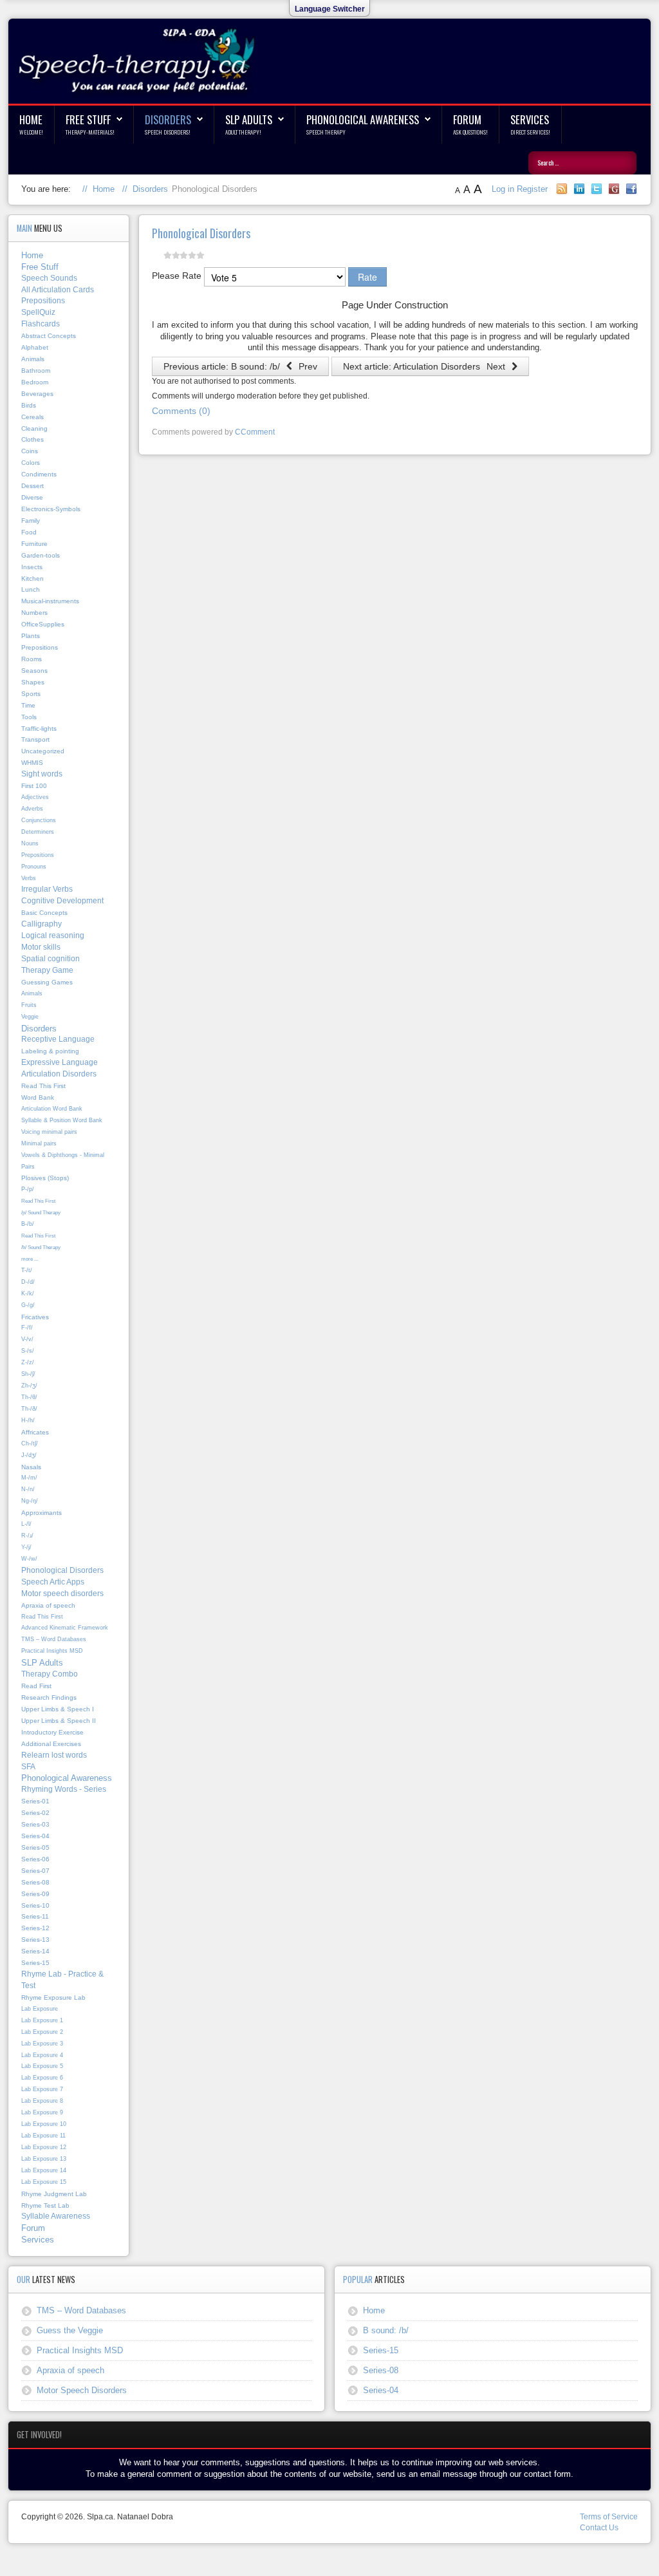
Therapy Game (47, 970)
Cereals (32, 417)
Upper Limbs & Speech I (58, 1709)
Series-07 (35, 1871)
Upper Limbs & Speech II (59, 1721)
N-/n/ (28, 1489)
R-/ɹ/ (27, 1536)
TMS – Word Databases (54, 1639)
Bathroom (36, 371)
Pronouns (34, 867)
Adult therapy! (243, 132)
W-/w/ (29, 1559)
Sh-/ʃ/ (28, 1374)
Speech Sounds (49, 278)
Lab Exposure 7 (42, 2089)
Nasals (31, 1467)
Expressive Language (60, 1062)
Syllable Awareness (56, 2216)
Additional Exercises (51, 1744)
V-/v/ (27, 1339)
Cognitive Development (62, 901)
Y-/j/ (26, 1547)
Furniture (34, 544)
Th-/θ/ (29, 1397)
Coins (30, 451)
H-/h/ (28, 1420)
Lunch (31, 589)
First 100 (34, 786)
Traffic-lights (39, 729)
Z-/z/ (28, 1362)
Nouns (30, 843)
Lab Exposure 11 (43, 2136)
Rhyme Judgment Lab (54, 2194)
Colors (31, 463)
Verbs (29, 878)
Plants (31, 636)
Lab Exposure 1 (42, 2020)
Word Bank (38, 1097)
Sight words (42, 774)
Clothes (32, 439)
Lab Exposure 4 (42, 2055)
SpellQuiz (38, 312)
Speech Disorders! (168, 132)
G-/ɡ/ (28, 1305)
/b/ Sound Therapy (41, 1247)
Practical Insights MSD (52, 1651)
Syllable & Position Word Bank (62, 1120)
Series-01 (35, 1801)
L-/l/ (26, 1524)
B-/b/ (28, 1224)
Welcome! (31, 132)
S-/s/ (28, 1351)
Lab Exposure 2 (42, 2032)
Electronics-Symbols (51, 509)
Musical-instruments (50, 601)
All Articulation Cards (58, 290)
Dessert (32, 486)
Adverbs (32, 809)
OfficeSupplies (43, 624)
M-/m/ (29, 1478)
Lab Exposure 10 (44, 2124)
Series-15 (35, 1963)
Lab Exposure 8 (42, 2101)
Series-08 (35, 1882)
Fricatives (35, 1317)
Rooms (32, 659)
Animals (33, 359)
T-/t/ (27, 1270)
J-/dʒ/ (29, 1455)
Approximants (42, 1513)
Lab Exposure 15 (44, 2182)
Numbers (34, 613)
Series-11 (35, 1916)
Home (31, 119)
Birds (29, 405)
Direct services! (530, 132)
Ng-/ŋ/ (30, 1501)
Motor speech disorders (62, 1594)
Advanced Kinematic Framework (65, 1628)
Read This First (43, 1086)
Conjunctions (39, 820)
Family (31, 521)
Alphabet (35, 347)
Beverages (37, 394)
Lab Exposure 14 (44, 2170)
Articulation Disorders (59, 1074)
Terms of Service (609, 2517)
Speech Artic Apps (53, 1582)
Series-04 (35, 1836)
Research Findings (49, 1697)
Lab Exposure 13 (44, 2159)
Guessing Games (47, 982)
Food (29, 532)
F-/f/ (27, 1328)
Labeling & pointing (50, 1051)
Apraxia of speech (48, 1605)
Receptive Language (58, 1039)
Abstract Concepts (49, 336)
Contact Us (599, 2528)
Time (28, 705)
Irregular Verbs (47, 889)
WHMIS (32, 763)
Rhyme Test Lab (45, 2205)
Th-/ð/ (29, 1409)
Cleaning (34, 428)
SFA (28, 1767)
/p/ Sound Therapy (41, 1212)
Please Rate (177, 276)
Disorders (168, 119)
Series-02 (35, 1813)
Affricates (35, 1432)
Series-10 (35, 1905)
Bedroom (35, 382)
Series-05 (35, 1847)
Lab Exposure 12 (44, 2147)
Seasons (34, 671)
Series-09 (35, 1894)
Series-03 (35, 1824)
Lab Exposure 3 (42, 2044)
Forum (467, 119)
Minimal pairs (39, 1143)
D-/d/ (28, 1282)
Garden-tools (41, 555)
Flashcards (41, 324)
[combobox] (582, 163)
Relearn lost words (54, 1755)
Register (532, 189)
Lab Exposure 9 (42, 2112)
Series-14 (35, 1951)
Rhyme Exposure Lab (53, 1998)
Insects (32, 567)
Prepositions (43, 301)
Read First (36, 1686)
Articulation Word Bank (52, 1109)
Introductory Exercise (52, 1732)
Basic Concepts (44, 913)
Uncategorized (43, 751)
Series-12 (35, 1928)
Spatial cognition (51, 959)
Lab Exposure (40, 2009)
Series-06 (35, 1859)
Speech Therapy (326, 132)
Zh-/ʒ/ (29, 1386)
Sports (31, 694)
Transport (35, 739)
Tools (29, 717)
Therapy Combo (50, 1674)
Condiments (39, 474)
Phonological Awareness (363, 119)
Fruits (29, 1005)
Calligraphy (42, 924)
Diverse (32, 497)
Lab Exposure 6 (42, 2078)
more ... (30, 1259)
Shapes (33, 682)
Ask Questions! (470, 132)
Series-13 (35, 1940)
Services (530, 119)
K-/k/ (28, 1293)
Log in (504, 189)
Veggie (30, 1017)
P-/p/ (28, 1189)
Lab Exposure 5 (42, 2066)
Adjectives (35, 797)
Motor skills (41, 947)
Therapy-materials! (90, 132)
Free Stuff (88, 119)
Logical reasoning (53, 935)
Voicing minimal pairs (49, 1132)
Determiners (38, 832)
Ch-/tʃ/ (30, 1443)
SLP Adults (249, 119)
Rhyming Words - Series (64, 1789)
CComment (255, 432)
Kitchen (32, 578)
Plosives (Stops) (45, 1178)
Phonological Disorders (62, 1570)
